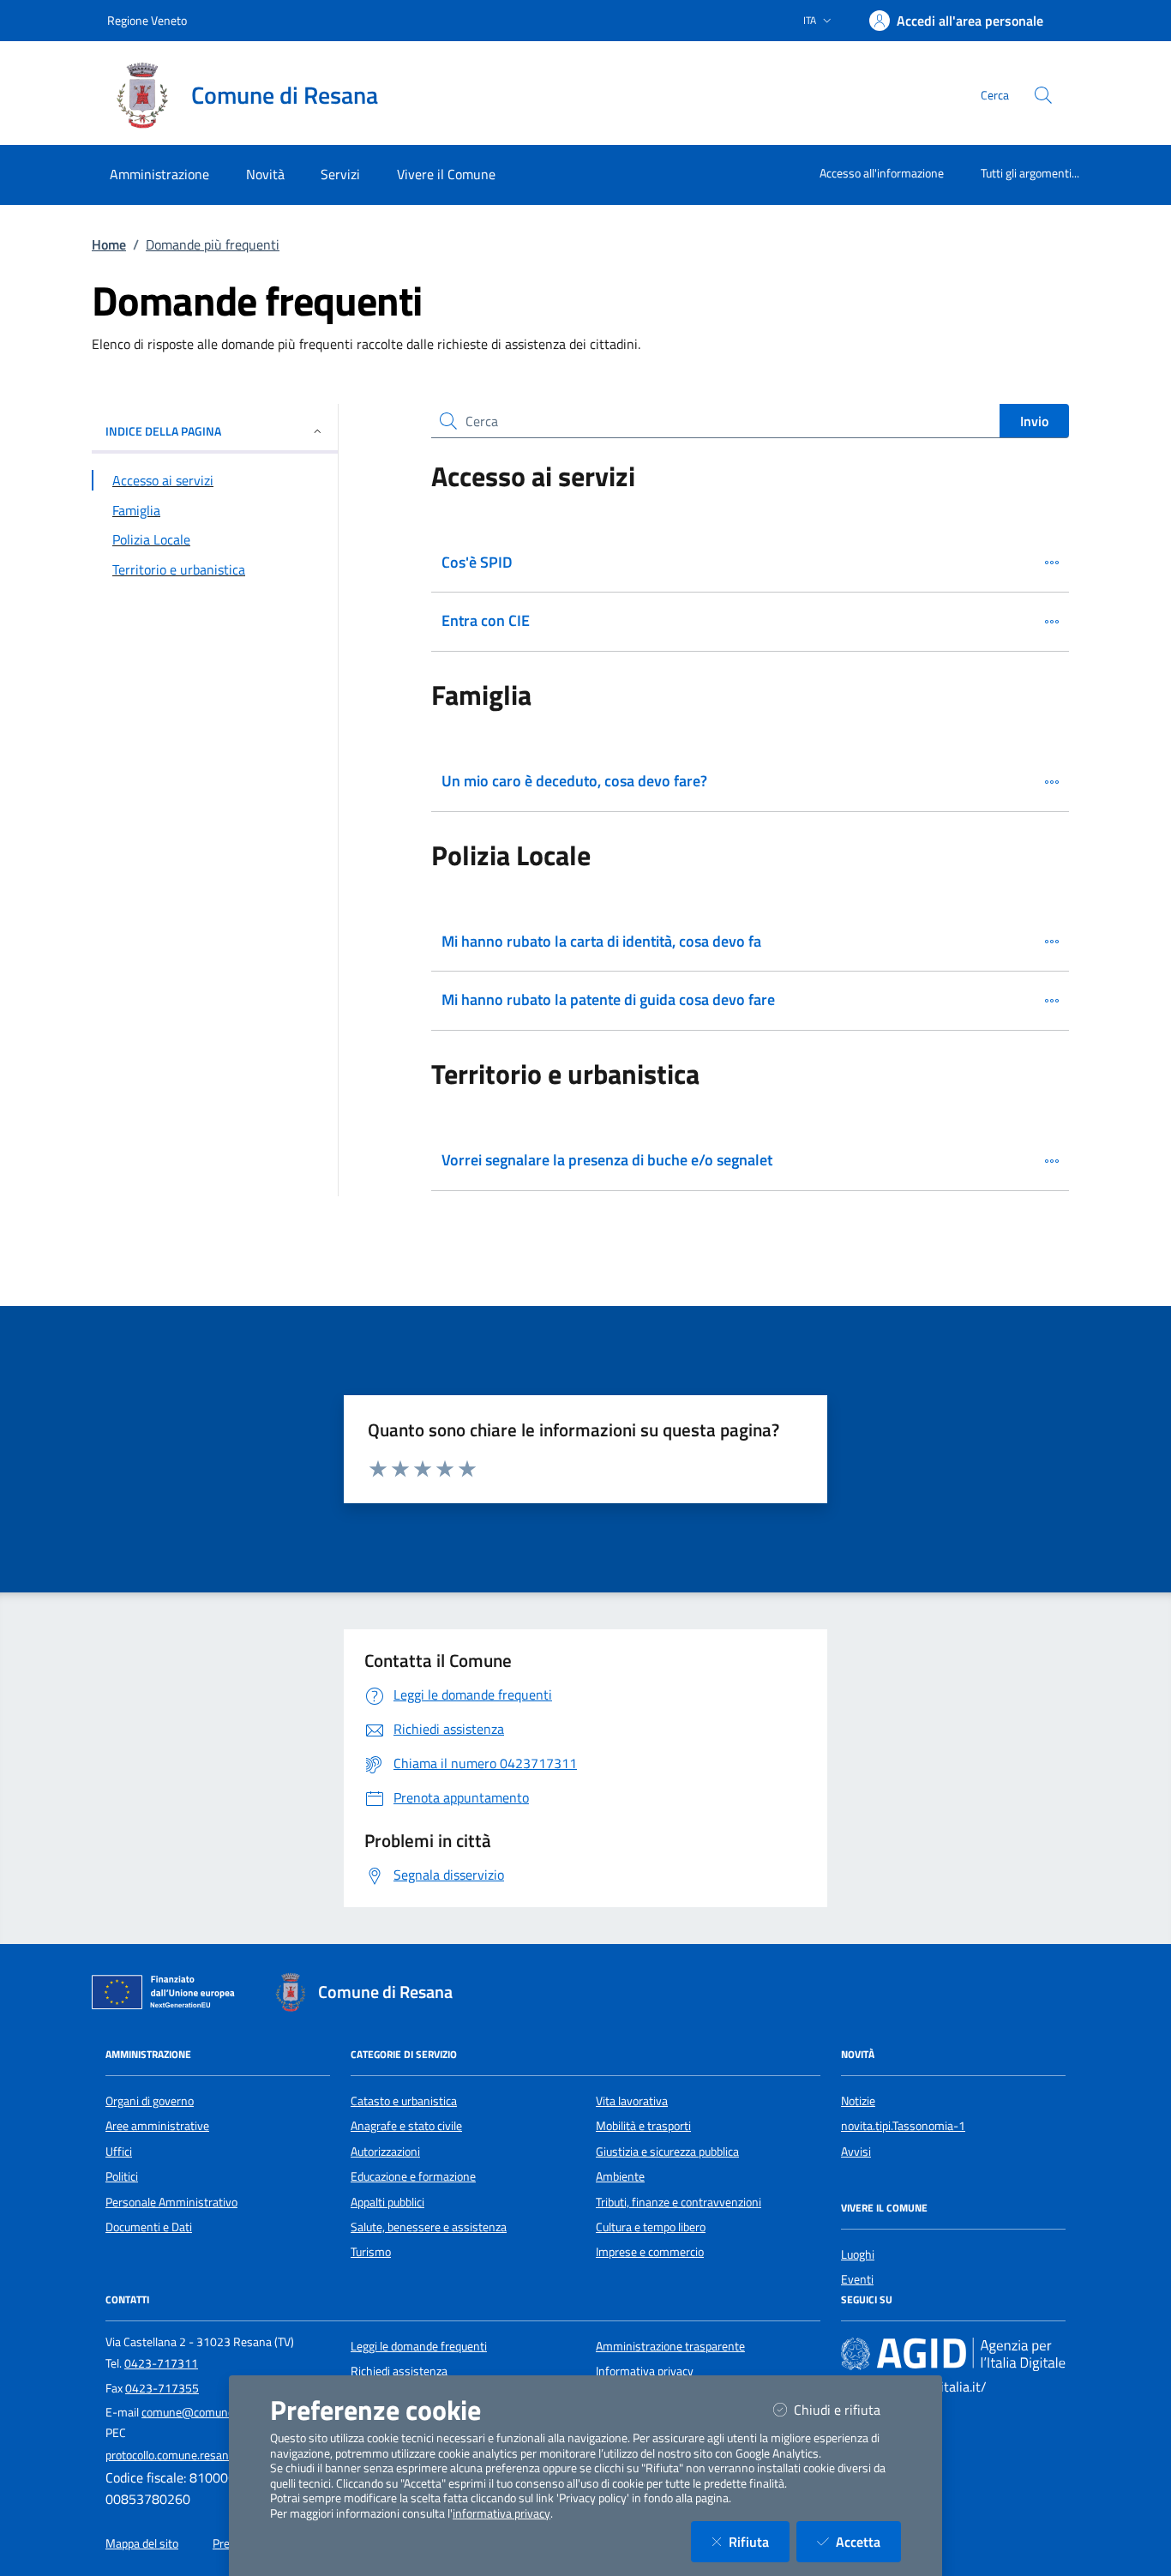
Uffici (119, 2152)
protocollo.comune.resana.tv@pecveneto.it (213, 2455)
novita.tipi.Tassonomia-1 (903, 2126)
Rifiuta (759, 2541)
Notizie (858, 2101)
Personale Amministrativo (171, 2202)
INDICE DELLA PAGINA (163, 431)
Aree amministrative (157, 2126)
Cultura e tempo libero (651, 2227)
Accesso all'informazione (882, 173)
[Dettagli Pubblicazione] (1052, 563)
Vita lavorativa (632, 2101)
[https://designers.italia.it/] (953, 2353)
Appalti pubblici (387, 2202)
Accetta (868, 2541)
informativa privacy (501, 2513)
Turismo (371, 2252)
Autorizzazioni (385, 2152)
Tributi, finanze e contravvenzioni (679, 2202)
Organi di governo (150, 2101)
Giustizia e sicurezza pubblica (667, 2152)
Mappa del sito (142, 2543)
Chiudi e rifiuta (847, 2409)
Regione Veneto (147, 20)
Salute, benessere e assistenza (429, 2227)
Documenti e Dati (149, 2227)
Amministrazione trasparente (670, 2346)
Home (109, 244)
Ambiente (620, 2176)
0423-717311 (161, 2363)
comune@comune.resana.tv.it (218, 2412)
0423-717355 (162, 2388)
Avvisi (856, 2152)
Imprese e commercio (650, 2252)
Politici (122, 2176)
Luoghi (858, 2254)
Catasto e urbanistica (404, 2101)
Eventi (857, 2279)
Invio (1034, 421)
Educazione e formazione (413, 2176)
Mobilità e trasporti (643, 2126)
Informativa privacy (645, 2371)
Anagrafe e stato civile (406, 2126)
